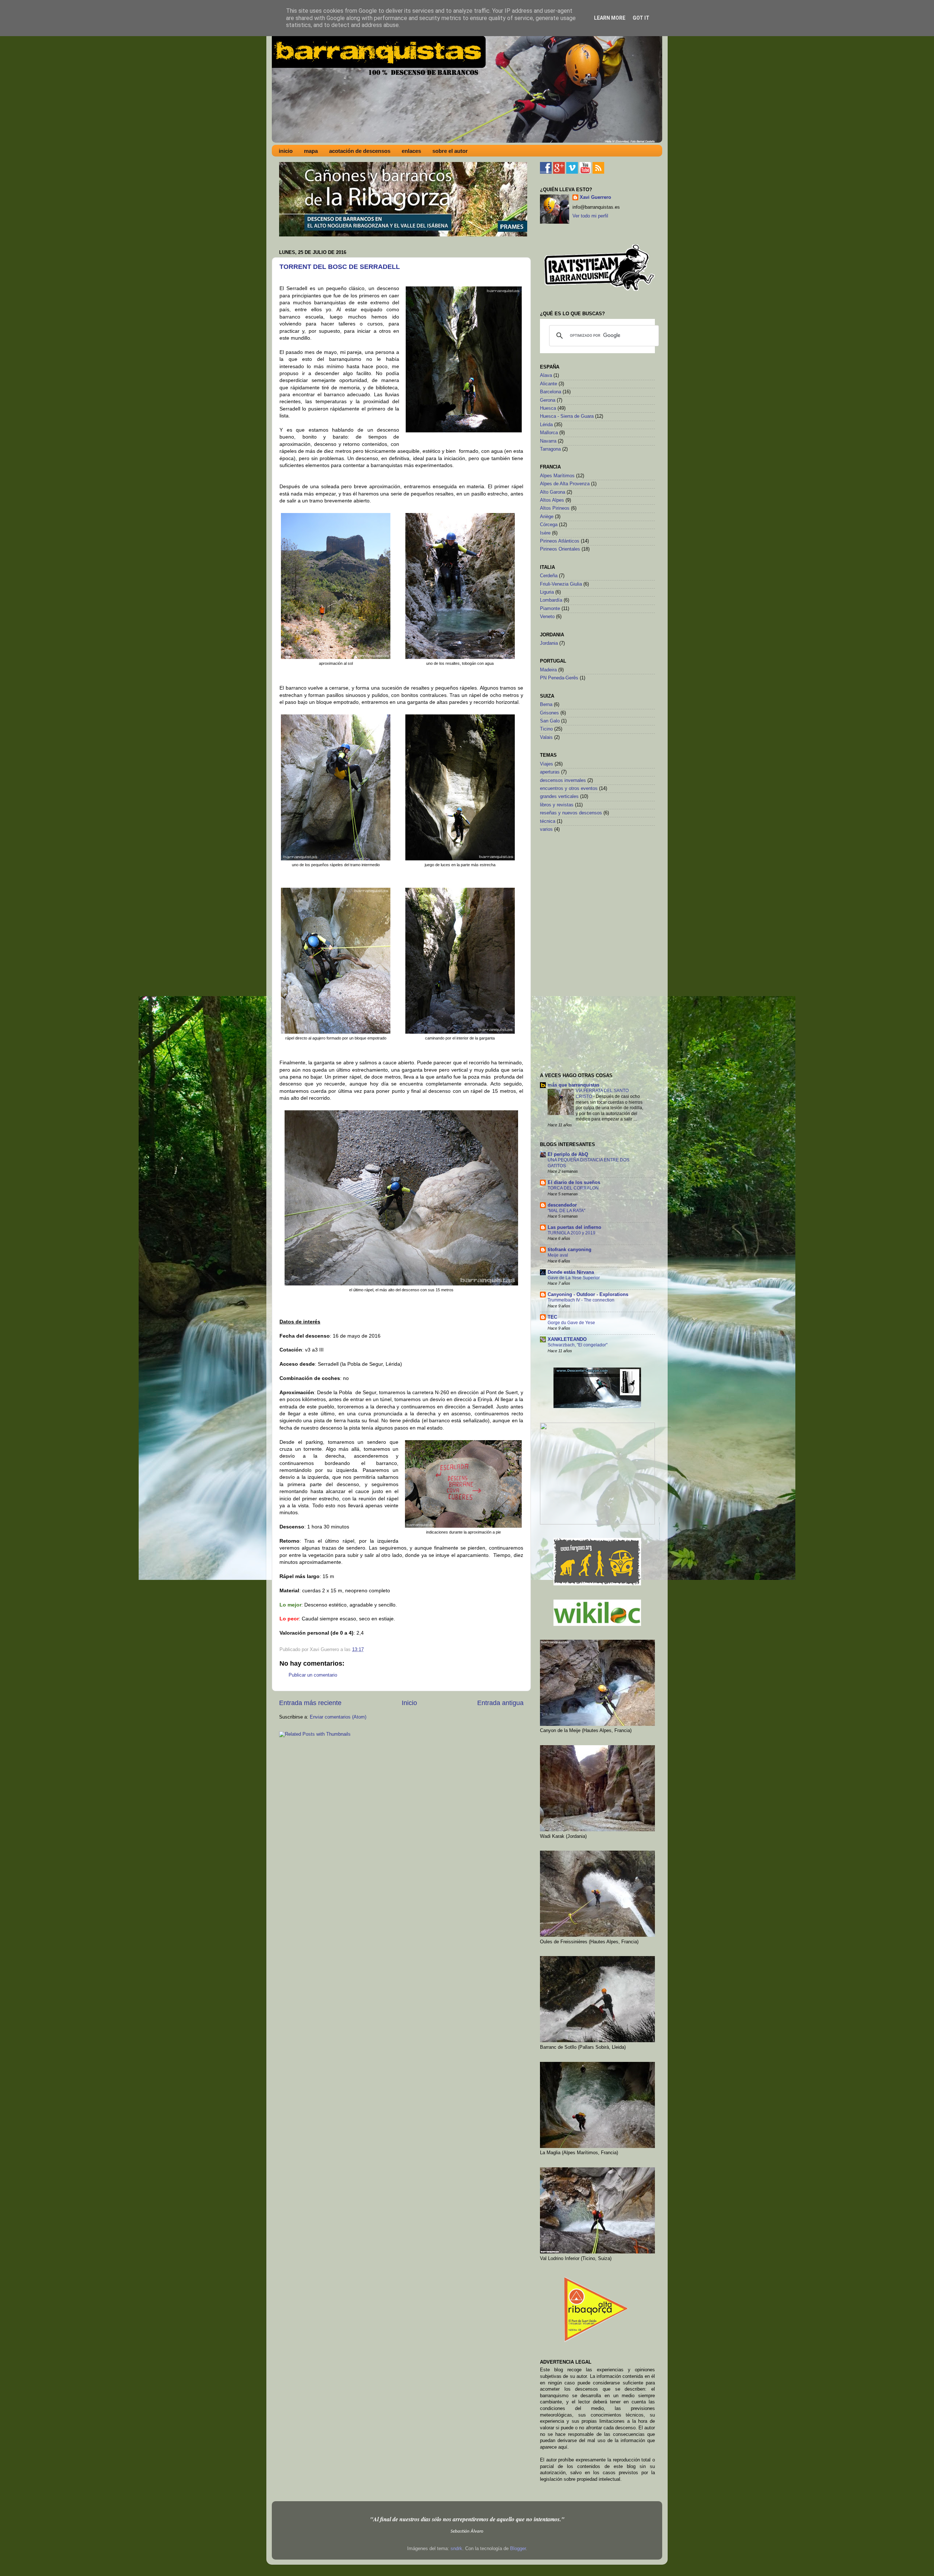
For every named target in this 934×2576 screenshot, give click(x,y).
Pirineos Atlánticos (560, 541)
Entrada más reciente (310, 1703)
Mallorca (549, 433)
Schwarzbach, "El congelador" (578, 1345)
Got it (641, 18)
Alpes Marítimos (557, 476)
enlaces (411, 151)
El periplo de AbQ (568, 1154)
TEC (552, 1317)
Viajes (547, 764)
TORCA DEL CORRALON (573, 1188)
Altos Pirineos (555, 508)
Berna (546, 705)
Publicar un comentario (313, 1675)
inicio (286, 151)
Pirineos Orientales (560, 549)
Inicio (409, 1703)
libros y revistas (557, 805)
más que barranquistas (574, 1085)
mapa (311, 151)
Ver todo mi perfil (590, 216)
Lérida (546, 425)
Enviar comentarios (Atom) (338, 1717)
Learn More (610, 18)
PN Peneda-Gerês (559, 678)
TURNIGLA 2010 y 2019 (572, 1233)
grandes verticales (559, 797)
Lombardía (551, 600)
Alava (546, 375)
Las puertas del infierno (574, 1227)
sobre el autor (450, 151)
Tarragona (550, 449)
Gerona (548, 400)
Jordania (549, 643)
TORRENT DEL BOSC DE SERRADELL (340, 267)
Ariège (547, 517)
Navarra (548, 441)
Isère (545, 533)
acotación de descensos (360, 151)
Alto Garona (553, 492)
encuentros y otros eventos (569, 788)
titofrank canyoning (570, 1250)
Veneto (547, 617)
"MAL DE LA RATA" (566, 1211)
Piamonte (550, 609)
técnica (548, 821)
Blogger (518, 2549)
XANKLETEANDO (567, 1339)
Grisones (549, 713)
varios (546, 829)
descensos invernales (563, 780)
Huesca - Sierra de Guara (567, 416)
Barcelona (551, 392)
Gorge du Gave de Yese (571, 1323)
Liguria (547, 592)
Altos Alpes (552, 500)
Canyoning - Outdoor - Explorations (588, 1295)
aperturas (550, 772)
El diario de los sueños (574, 1183)
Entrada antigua (500, 1703)
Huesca (548, 408)
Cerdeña (549, 576)
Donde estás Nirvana (571, 1272)
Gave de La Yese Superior (574, 1278)
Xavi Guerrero (595, 197)
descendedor (562, 1205)
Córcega (549, 525)
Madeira (548, 670)
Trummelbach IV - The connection (581, 1300)
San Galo (550, 721)
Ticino (546, 729)
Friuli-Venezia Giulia (561, 584)
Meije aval (558, 1255)
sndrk (456, 2549)
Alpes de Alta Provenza (565, 484)
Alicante (549, 384)
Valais (546, 737)
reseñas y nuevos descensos (571, 813)
